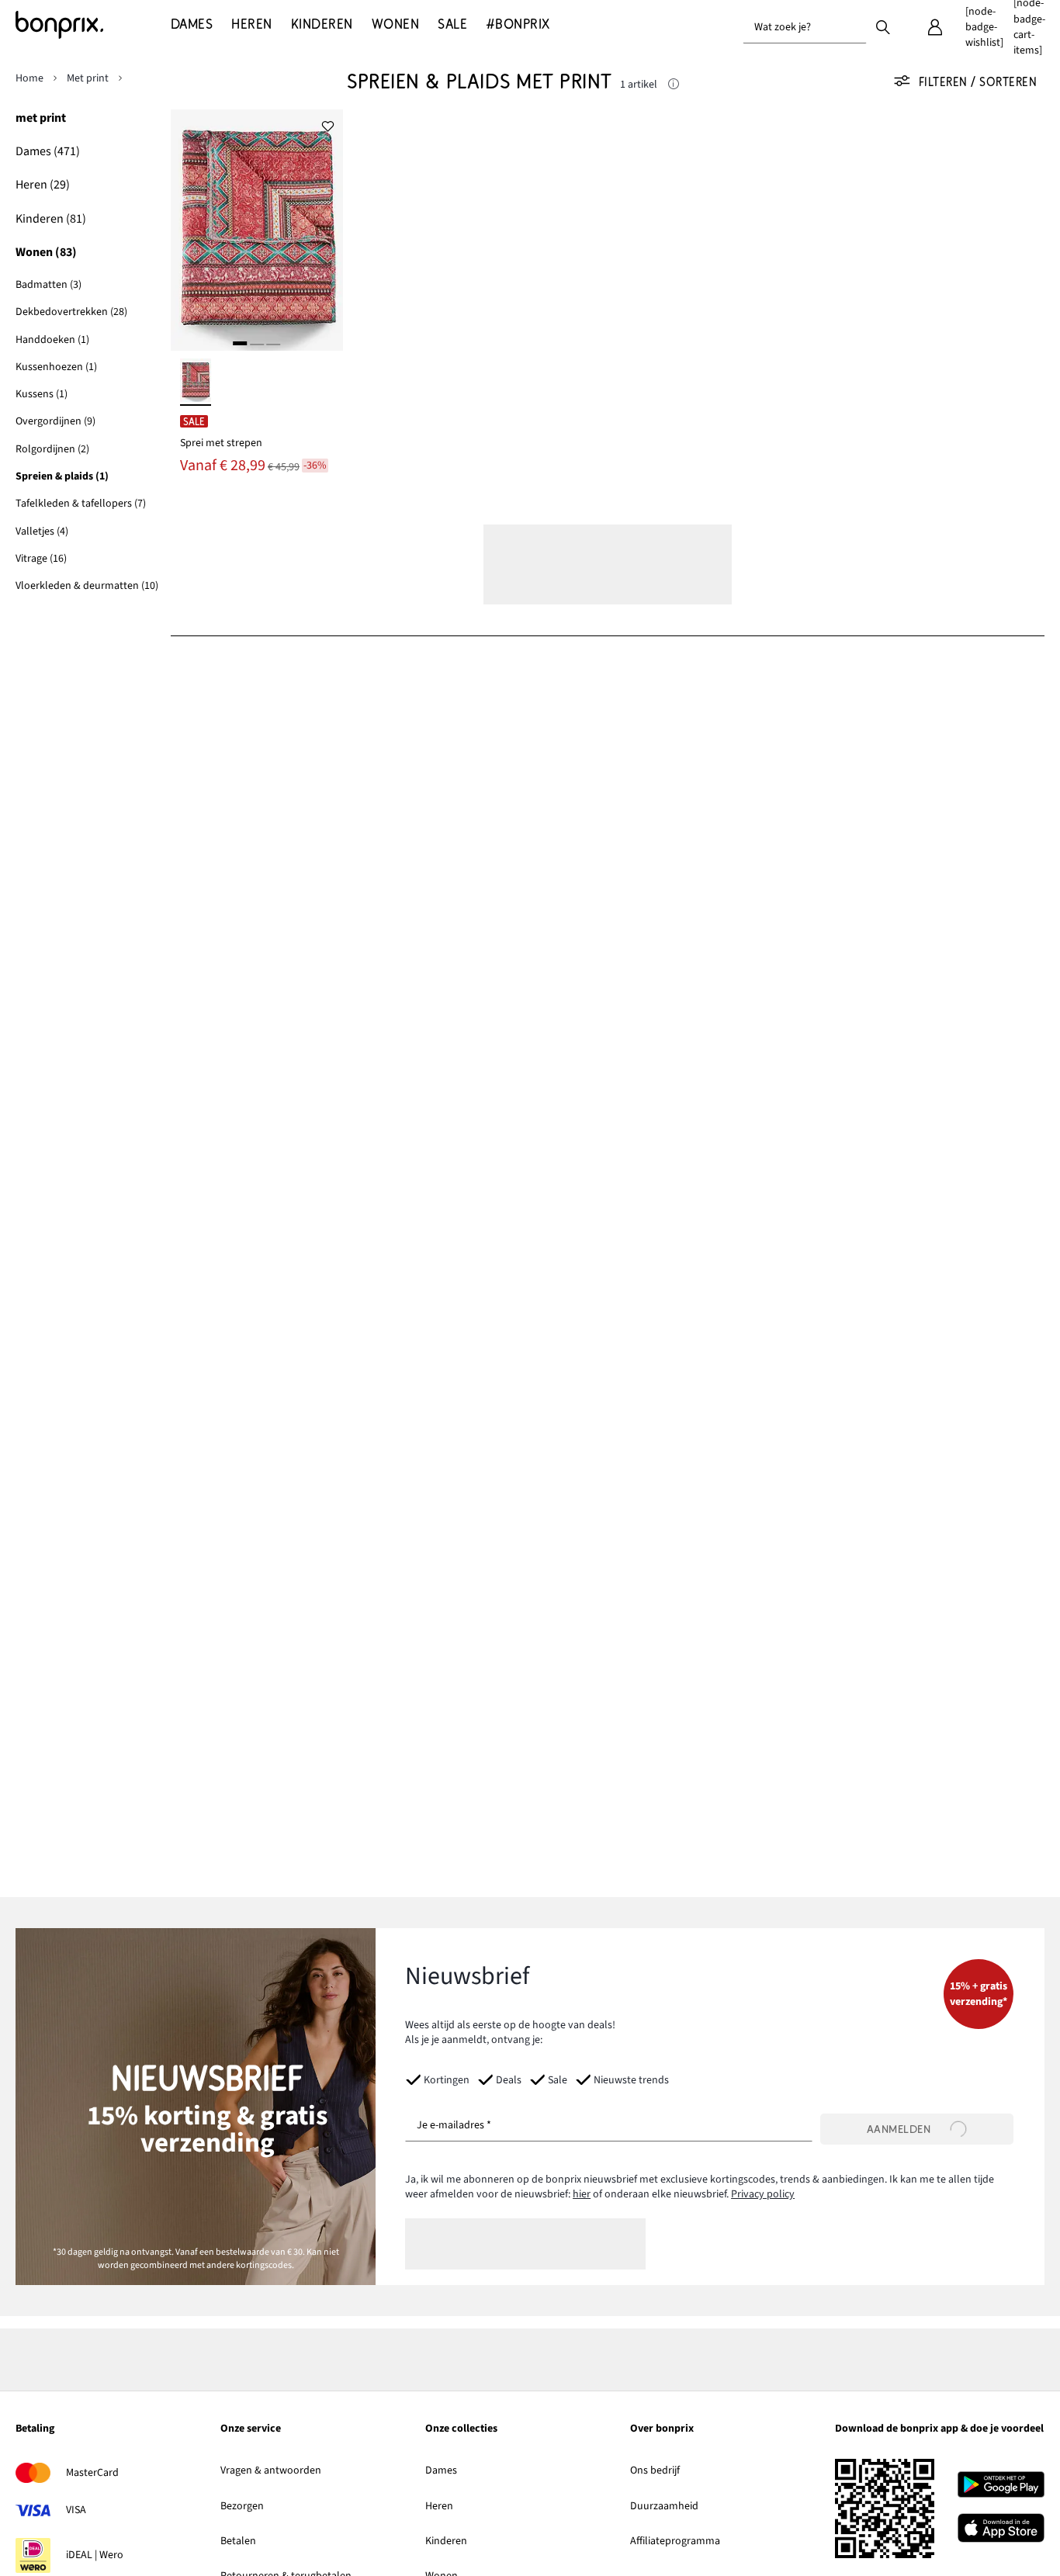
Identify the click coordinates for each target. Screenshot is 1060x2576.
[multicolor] (196, 382)
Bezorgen (242, 2506)
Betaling (35, 2429)
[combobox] (805, 27)
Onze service (251, 2429)
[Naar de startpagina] (93, 25)
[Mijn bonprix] (935, 27)
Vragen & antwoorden (271, 2470)
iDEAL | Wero (95, 2555)
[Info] (674, 85)
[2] (257, 343)
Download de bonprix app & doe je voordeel (939, 2429)
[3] (273, 343)
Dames (441, 2470)
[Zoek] (883, 26)
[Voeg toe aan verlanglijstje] (327, 125)
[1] (241, 343)
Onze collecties (461, 2429)
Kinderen (446, 2541)
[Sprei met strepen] (257, 230)
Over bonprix (662, 2429)
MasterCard (92, 2473)
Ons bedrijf (655, 2470)
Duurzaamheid (664, 2506)
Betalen (238, 2541)
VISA (76, 2510)
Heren (439, 2506)
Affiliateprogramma (675, 2541)
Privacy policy (763, 2194)
